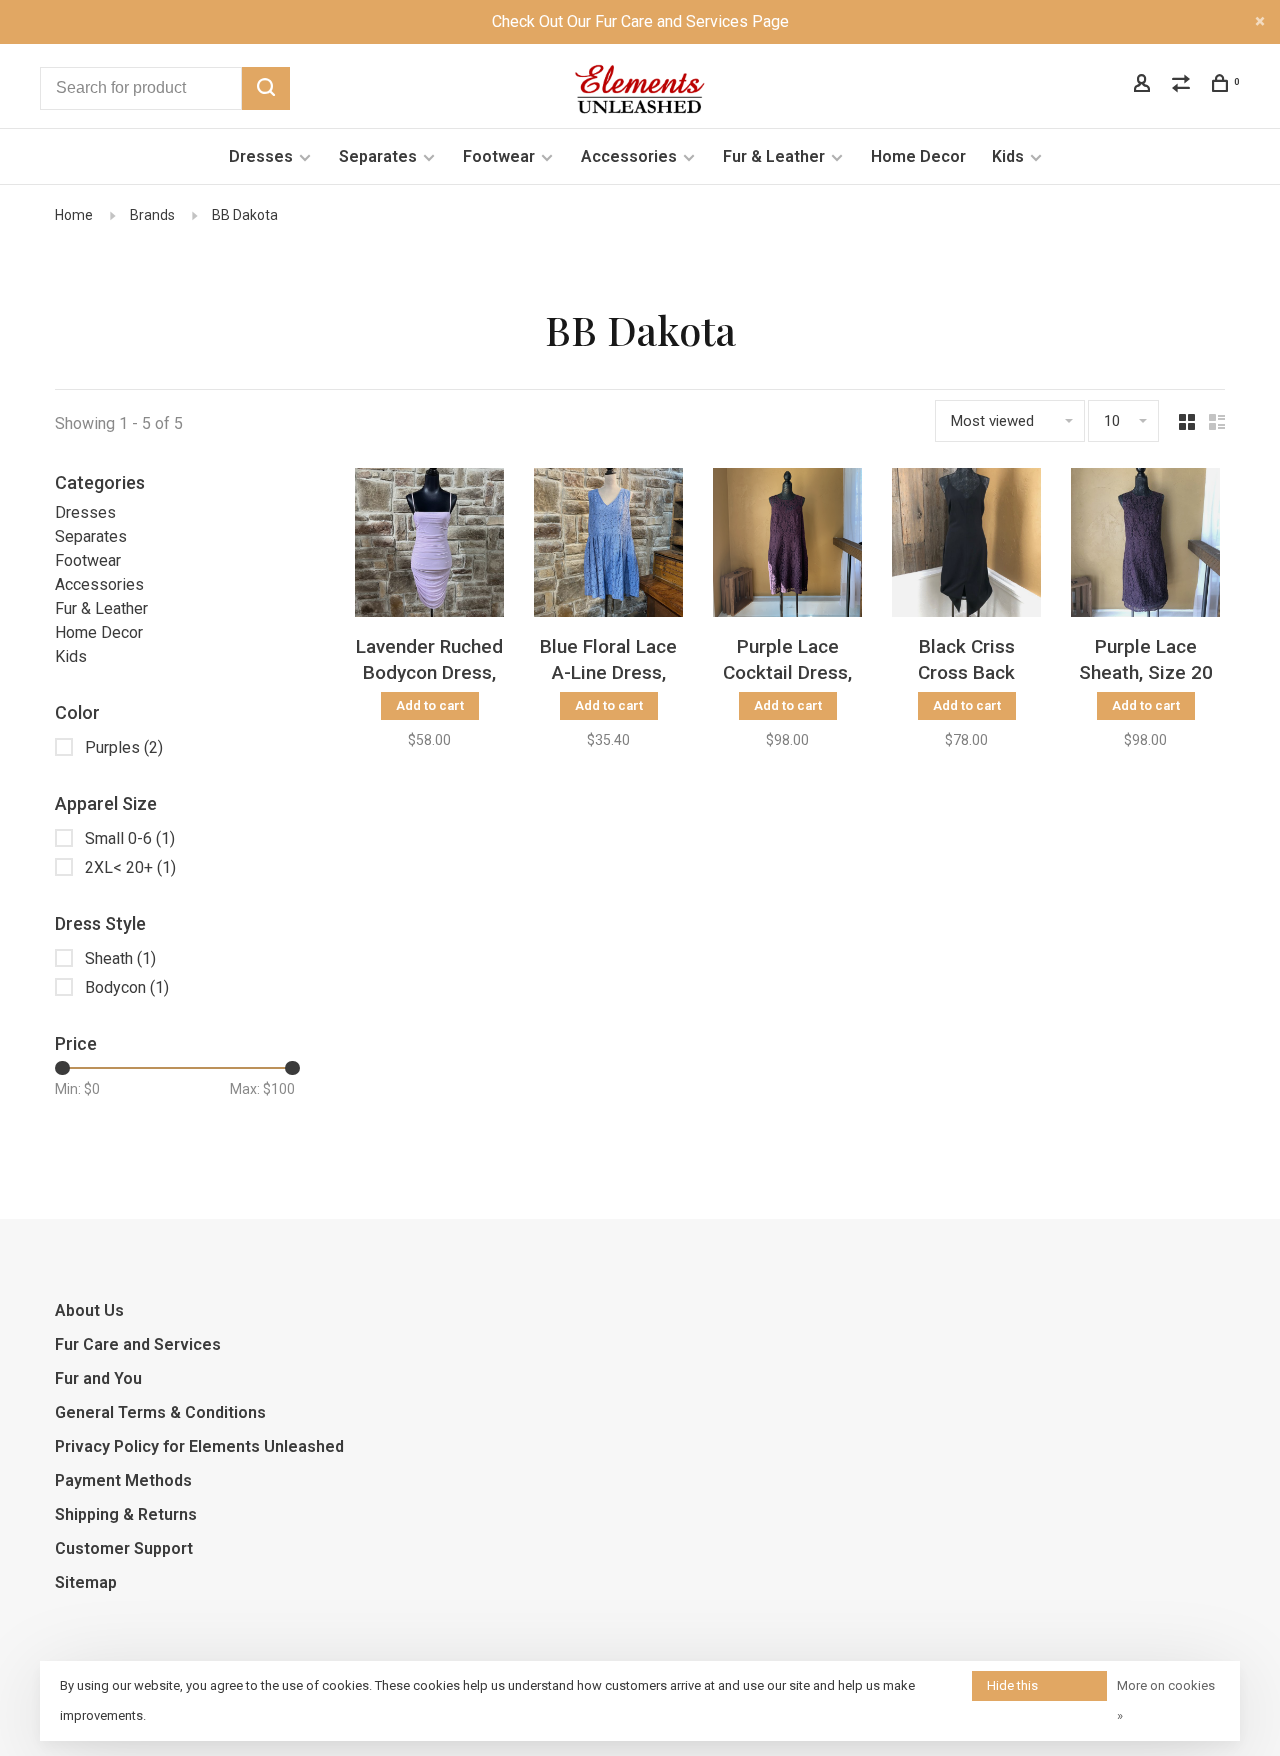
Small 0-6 (130, 838)
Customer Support (124, 1548)
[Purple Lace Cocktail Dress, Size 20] (787, 546)
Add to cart (430, 705)
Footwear (499, 156)
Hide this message (1014, 1689)
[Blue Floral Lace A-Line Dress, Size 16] (608, 546)
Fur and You (98, 1378)
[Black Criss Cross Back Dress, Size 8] (966, 546)
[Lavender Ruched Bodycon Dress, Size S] (429, 546)
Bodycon (127, 987)
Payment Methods (123, 1480)
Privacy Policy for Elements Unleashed (199, 1446)
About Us (89, 1310)
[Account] (1144, 86)
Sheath (120, 958)
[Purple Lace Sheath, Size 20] (1145, 546)
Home (74, 215)
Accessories (629, 156)
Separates (378, 156)
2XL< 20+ (130, 867)
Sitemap (86, 1582)
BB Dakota (245, 215)
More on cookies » (1166, 1700)
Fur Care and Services (138, 1344)
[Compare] (1183, 86)
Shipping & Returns (126, 1514)
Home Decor (918, 156)
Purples (124, 747)
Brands (152, 215)
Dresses (261, 156)
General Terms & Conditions (160, 1412)
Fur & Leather (774, 156)
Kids (1008, 156)
